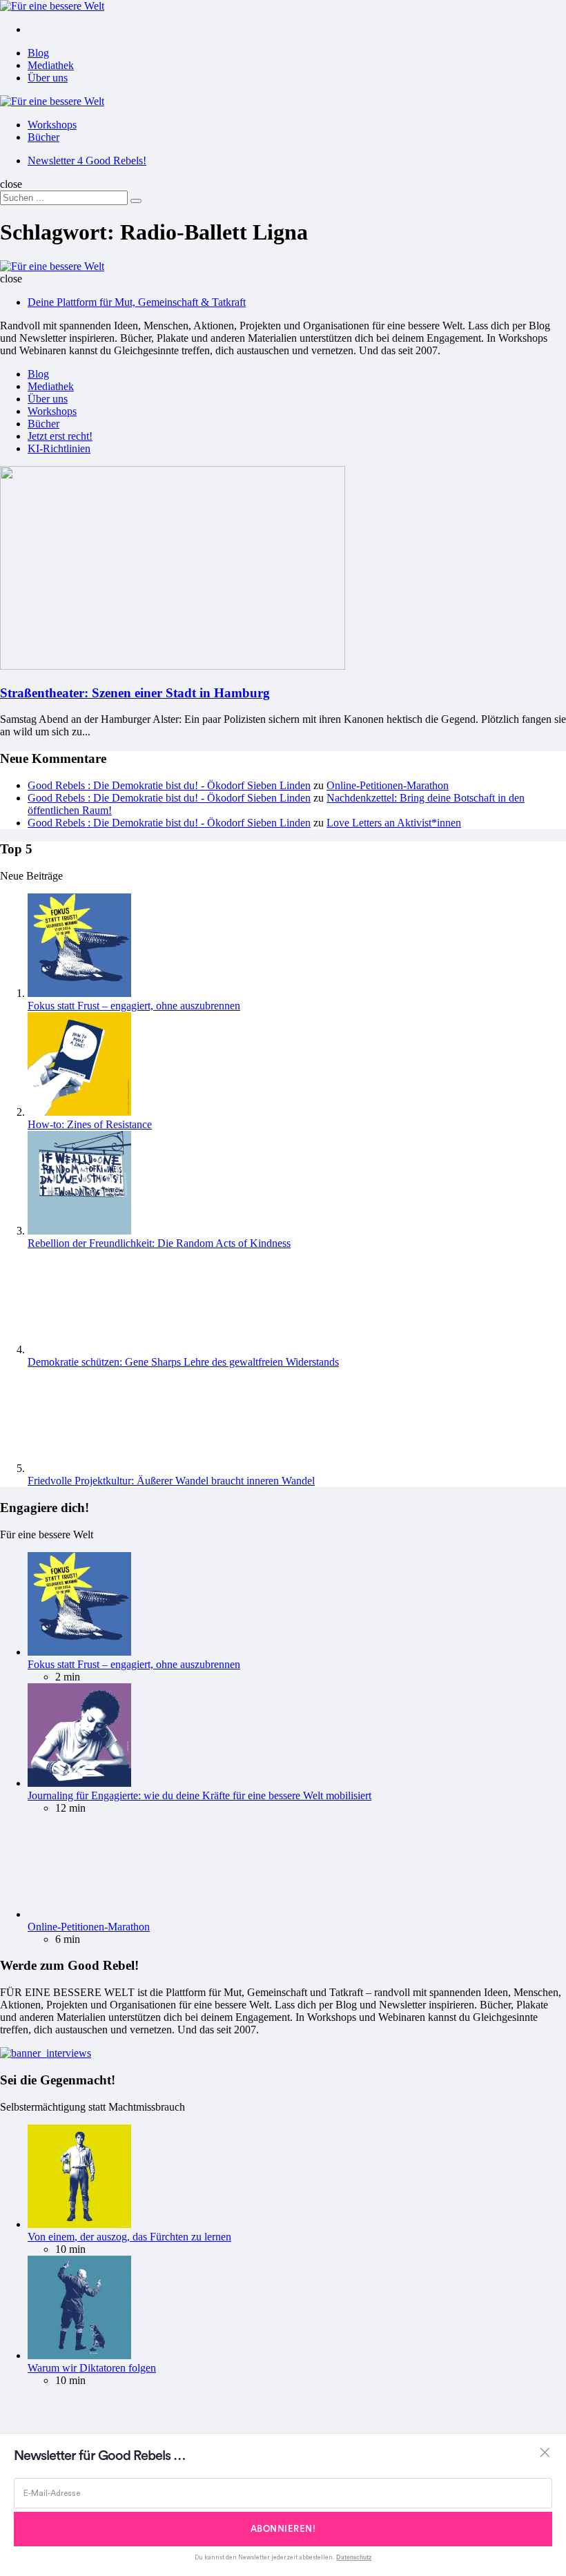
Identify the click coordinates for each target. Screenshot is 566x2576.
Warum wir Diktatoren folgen (92, 2368)
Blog (38, 53)
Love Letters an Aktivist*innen (394, 823)
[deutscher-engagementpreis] (46, 2053)
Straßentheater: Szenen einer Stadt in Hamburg (135, 693)
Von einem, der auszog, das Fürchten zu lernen (129, 2237)
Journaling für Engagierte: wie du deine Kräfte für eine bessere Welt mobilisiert (199, 1795)
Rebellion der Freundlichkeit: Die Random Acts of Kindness (159, 1243)
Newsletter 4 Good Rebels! (87, 161)
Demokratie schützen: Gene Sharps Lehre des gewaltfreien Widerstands (183, 1362)
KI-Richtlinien (59, 448)
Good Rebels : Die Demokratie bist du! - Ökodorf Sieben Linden (169, 785)
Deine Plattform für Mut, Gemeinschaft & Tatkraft (137, 302)
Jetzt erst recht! (60, 436)
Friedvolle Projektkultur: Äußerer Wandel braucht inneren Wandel (171, 1481)
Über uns (48, 78)
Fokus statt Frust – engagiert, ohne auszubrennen (134, 1006)
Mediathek (51, 65)
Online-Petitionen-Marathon (388, 785)
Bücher (43, 137)
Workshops (52, 125)
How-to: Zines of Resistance (90, 1124)
